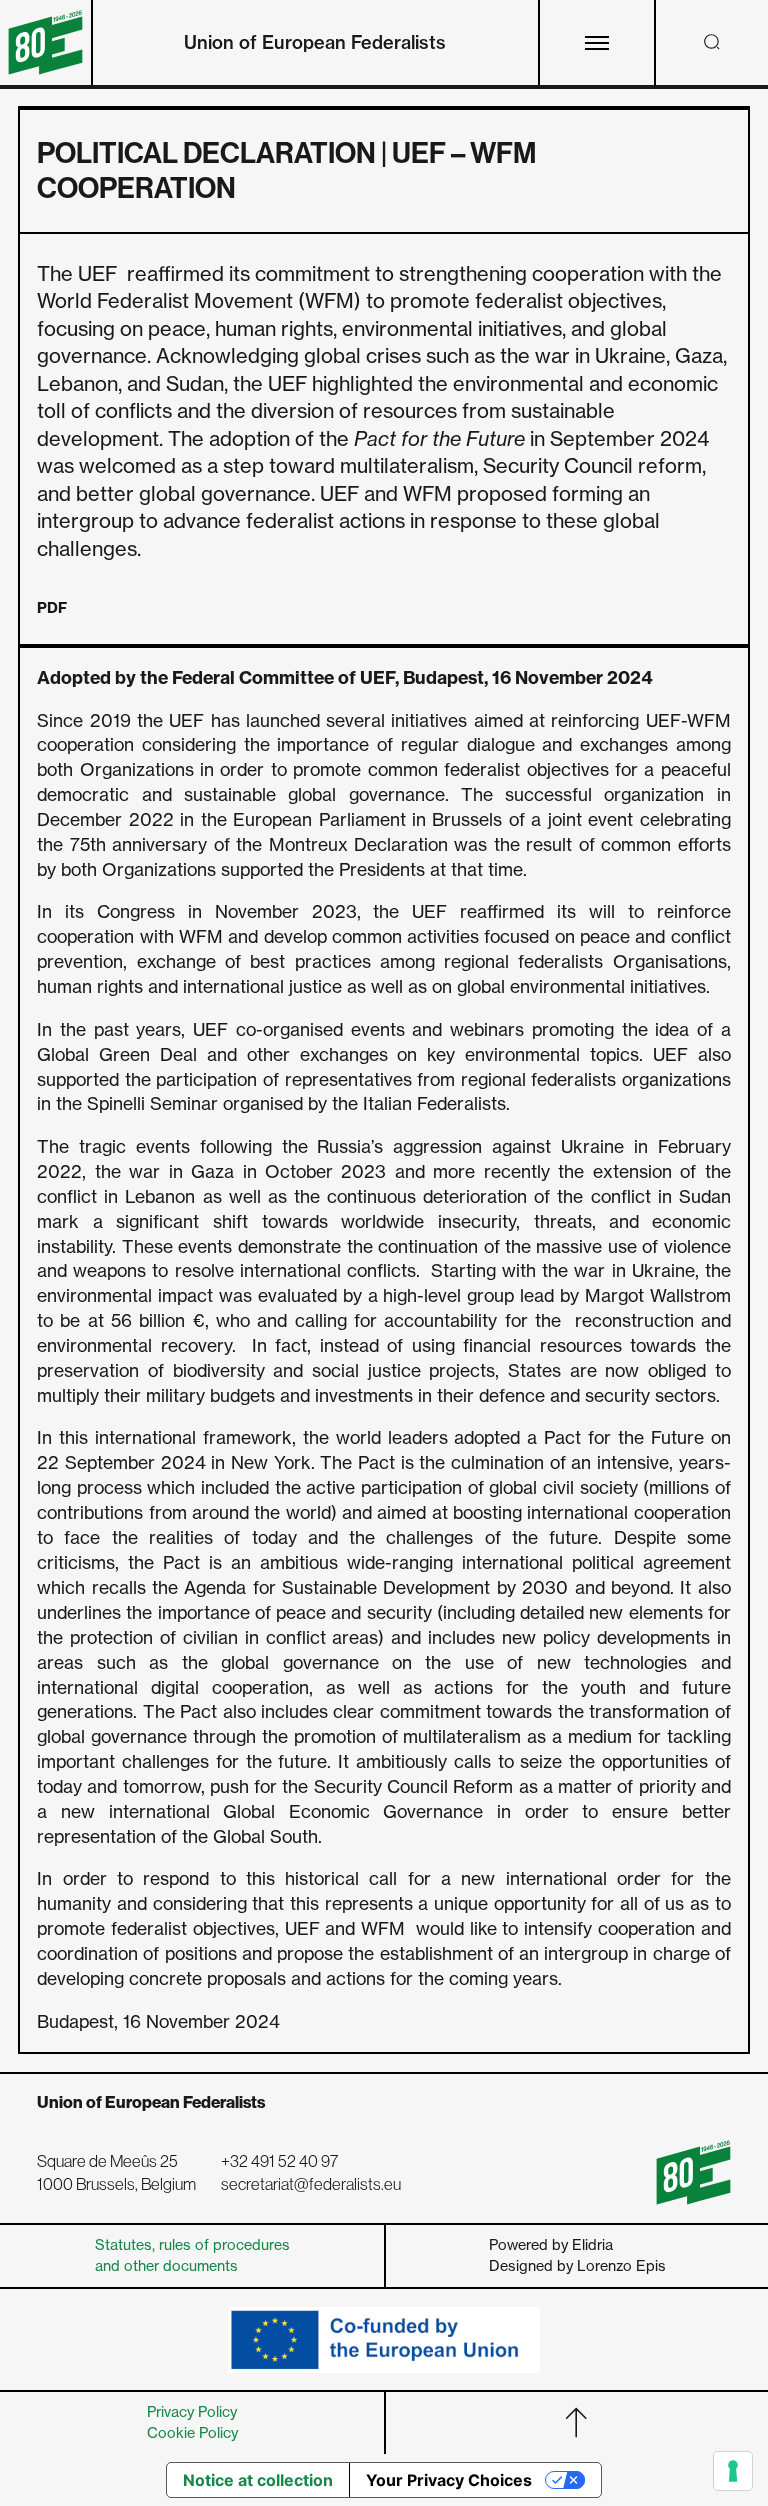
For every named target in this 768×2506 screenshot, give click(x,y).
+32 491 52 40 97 (279, 2161)
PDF (52, 608)
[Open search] (712, 42)
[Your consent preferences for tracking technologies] (733, 2471)
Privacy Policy (192, 2412)
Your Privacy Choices (449, 2480)
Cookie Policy (192, 2433)
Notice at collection (258, 2480)
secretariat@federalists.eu (311, 2184)
